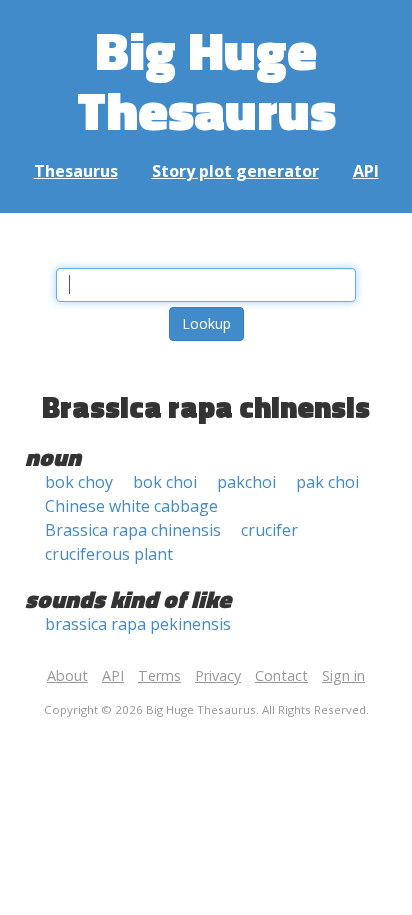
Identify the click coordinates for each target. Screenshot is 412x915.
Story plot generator (235, 171)
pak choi (327, 482)
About (67, 675)
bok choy (79, 482)
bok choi (165, 482)
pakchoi (246, 482)
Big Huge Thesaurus (206, 79)
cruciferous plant (109, 554)
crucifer (269, 530)
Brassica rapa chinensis (133, 530)
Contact (281, 675)
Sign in (343, 675)
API (366, 171)
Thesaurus (76, 171)
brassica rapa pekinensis (138, 624)
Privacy (218, 675)
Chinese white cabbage (131, 506)
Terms (159, 675)
